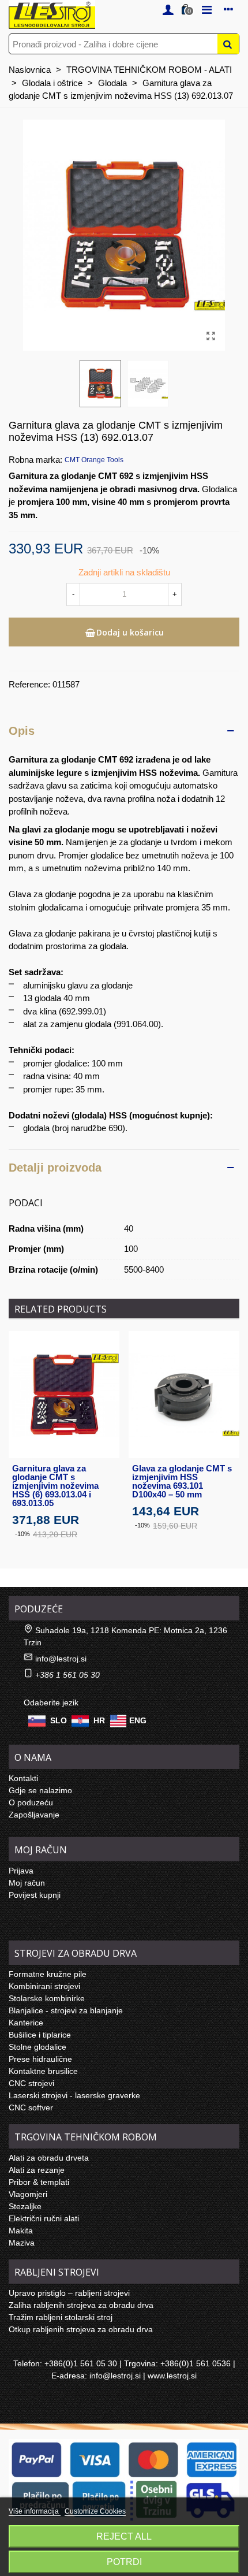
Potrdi (124, 2562)
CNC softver (31, 2107)
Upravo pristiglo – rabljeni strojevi (69, 2293)
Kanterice (26, 2023)
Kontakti (23, 1778)
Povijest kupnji (35, 1895)
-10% (22, 1534)
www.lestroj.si (172, 2376)
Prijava (21, 1871)
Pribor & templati (39, 2182)
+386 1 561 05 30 (67, 1675)
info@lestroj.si (61, 1659)
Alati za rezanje (37, 2170)
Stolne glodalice (37, 2047)
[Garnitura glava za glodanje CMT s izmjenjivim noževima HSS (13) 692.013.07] (211, 336)
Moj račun (27, 1883)
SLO (59, 1720)
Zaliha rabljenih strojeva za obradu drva (81, 2305)
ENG (138, 1720)
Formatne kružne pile (48, 1974)
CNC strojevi (31, 2083)
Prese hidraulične (40, 2059)
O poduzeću (31, 1802)
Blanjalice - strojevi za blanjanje (66, 2010)
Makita (21, 2231)
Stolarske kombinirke (47, 1998)
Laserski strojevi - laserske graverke (74, 2095)
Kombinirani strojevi (44, 1986)
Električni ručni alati (44, 2218)
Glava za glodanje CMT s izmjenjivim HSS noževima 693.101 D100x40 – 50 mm (182, 1481)
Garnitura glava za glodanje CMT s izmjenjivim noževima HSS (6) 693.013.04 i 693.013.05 (55, 1486)
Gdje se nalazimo (40, 1790)
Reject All (124, 2536)
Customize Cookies (95, 2511)
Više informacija (35, 2511)
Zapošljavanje (34, 1815)
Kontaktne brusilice (43, 2071)
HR (99, 1720)
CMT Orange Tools (94, 460)
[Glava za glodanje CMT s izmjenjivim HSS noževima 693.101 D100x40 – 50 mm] (184, 1394)
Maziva (22, 2243)
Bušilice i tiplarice (40, 2035)
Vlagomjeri (28, 2194)
